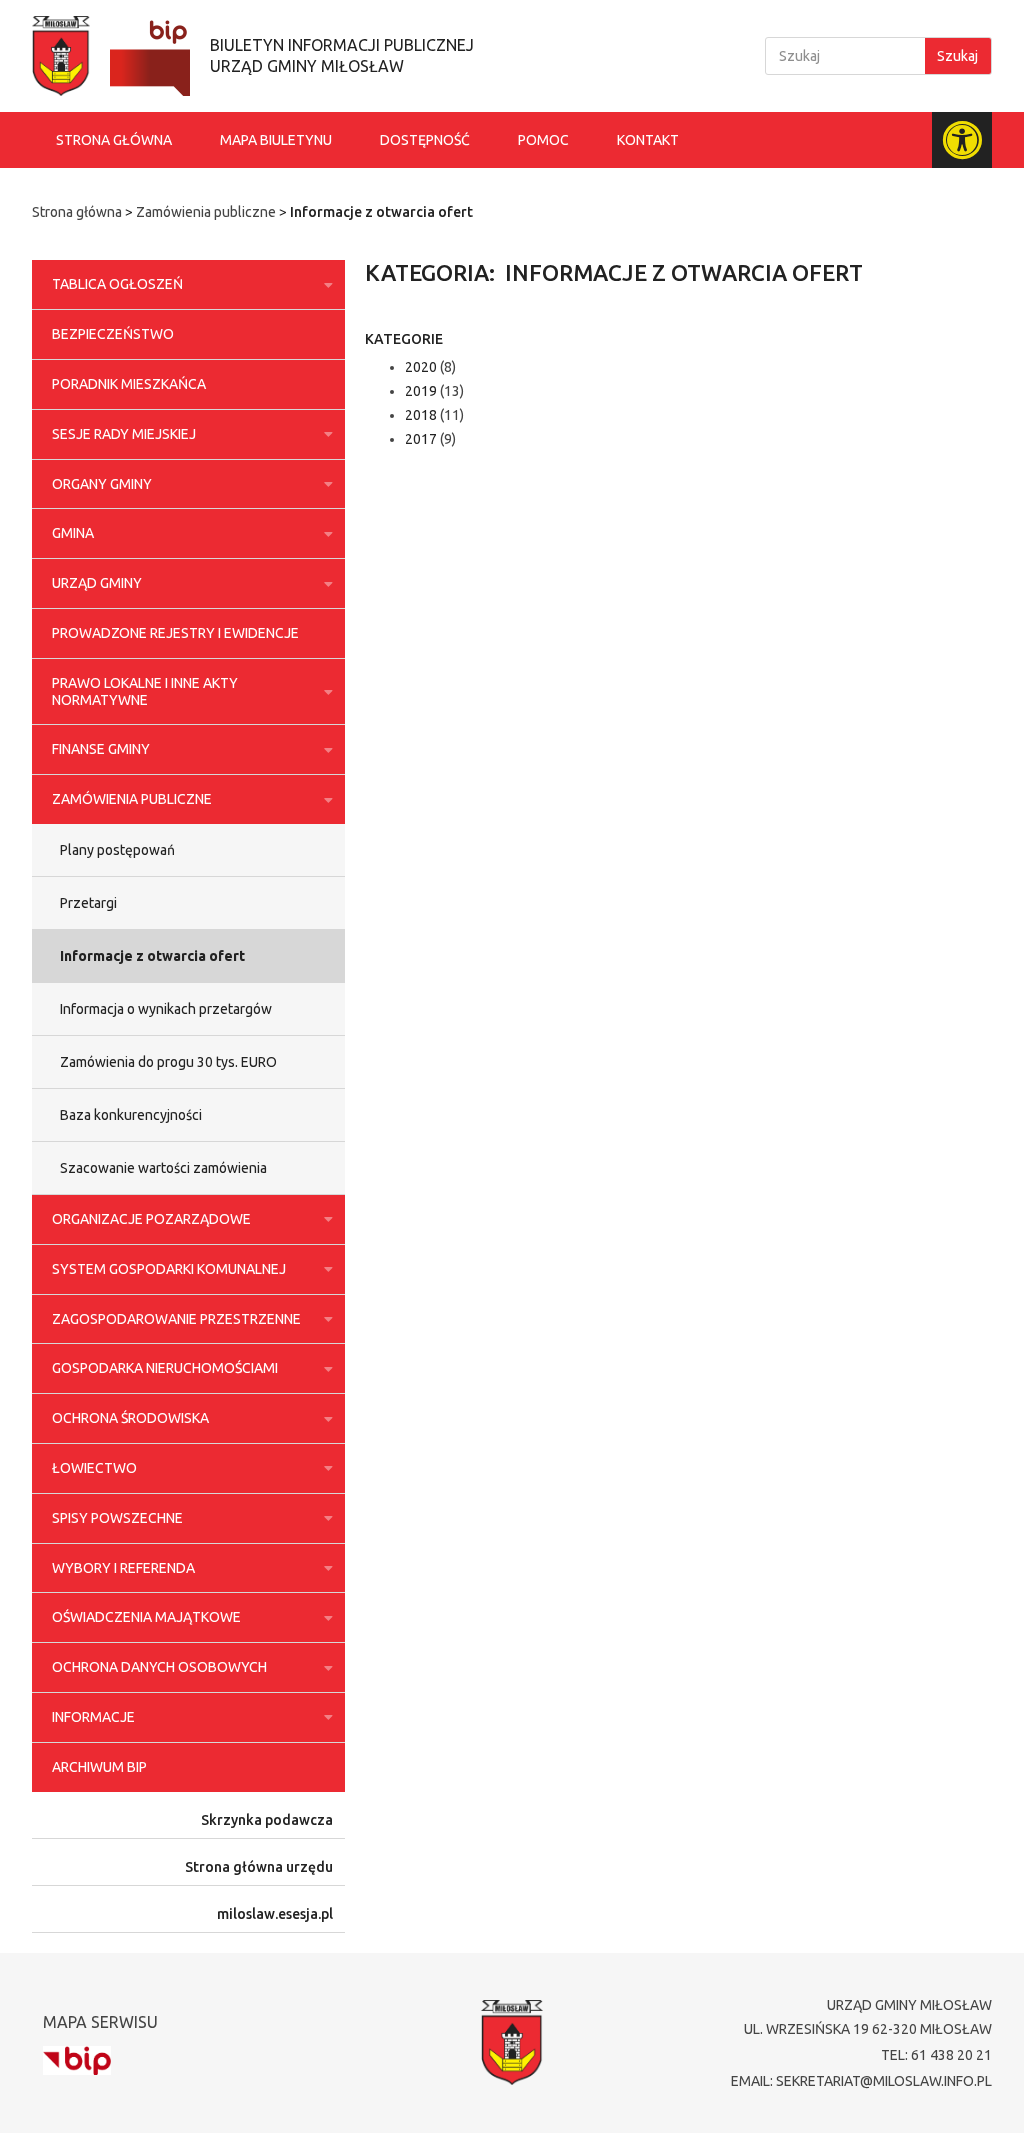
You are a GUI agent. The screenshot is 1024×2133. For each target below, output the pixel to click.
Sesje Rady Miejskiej (124, 434)
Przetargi (88, 903)
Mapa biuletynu (276, 140)
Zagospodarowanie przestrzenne (176, 1319)
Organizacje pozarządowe (151, 1219)
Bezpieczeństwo (113, 334)
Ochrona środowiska (130, 1418)
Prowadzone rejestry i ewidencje (175, 633)
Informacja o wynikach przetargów (166, 1009)
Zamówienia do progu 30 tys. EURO (168, 1062)
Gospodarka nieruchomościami (165, 1368)
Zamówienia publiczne (206, 212)
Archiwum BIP (99, 1767)
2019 (421, 391)
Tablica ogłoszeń (117, 284)
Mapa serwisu (100, 2022)
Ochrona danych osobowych (159, 1667)
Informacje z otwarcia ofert (152, 956)
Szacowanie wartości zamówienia (163, 1168)
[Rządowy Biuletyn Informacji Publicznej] (77, 2060)
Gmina (73, 533)
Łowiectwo (94, 1468)
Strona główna (114, 140)
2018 (421, 415)
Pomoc (543, 140)
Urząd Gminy (97, 583)
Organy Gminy (102, 484)
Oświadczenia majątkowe (146, 1617)
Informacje (93, 1717)
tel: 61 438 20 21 (936, 2055)
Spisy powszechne (117, 1518)
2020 (421, 367)
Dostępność (425, 140)
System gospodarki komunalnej (169, 1269)
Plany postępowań (117, 850)
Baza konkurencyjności (131, 1115)
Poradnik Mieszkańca (129, 384)
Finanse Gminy (101, 749)
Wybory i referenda (123, 1568)
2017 (421, 439)
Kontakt (648, 140)
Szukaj (957, 56)
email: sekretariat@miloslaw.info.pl (861, 2081)
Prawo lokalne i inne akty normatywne (145, 691)
